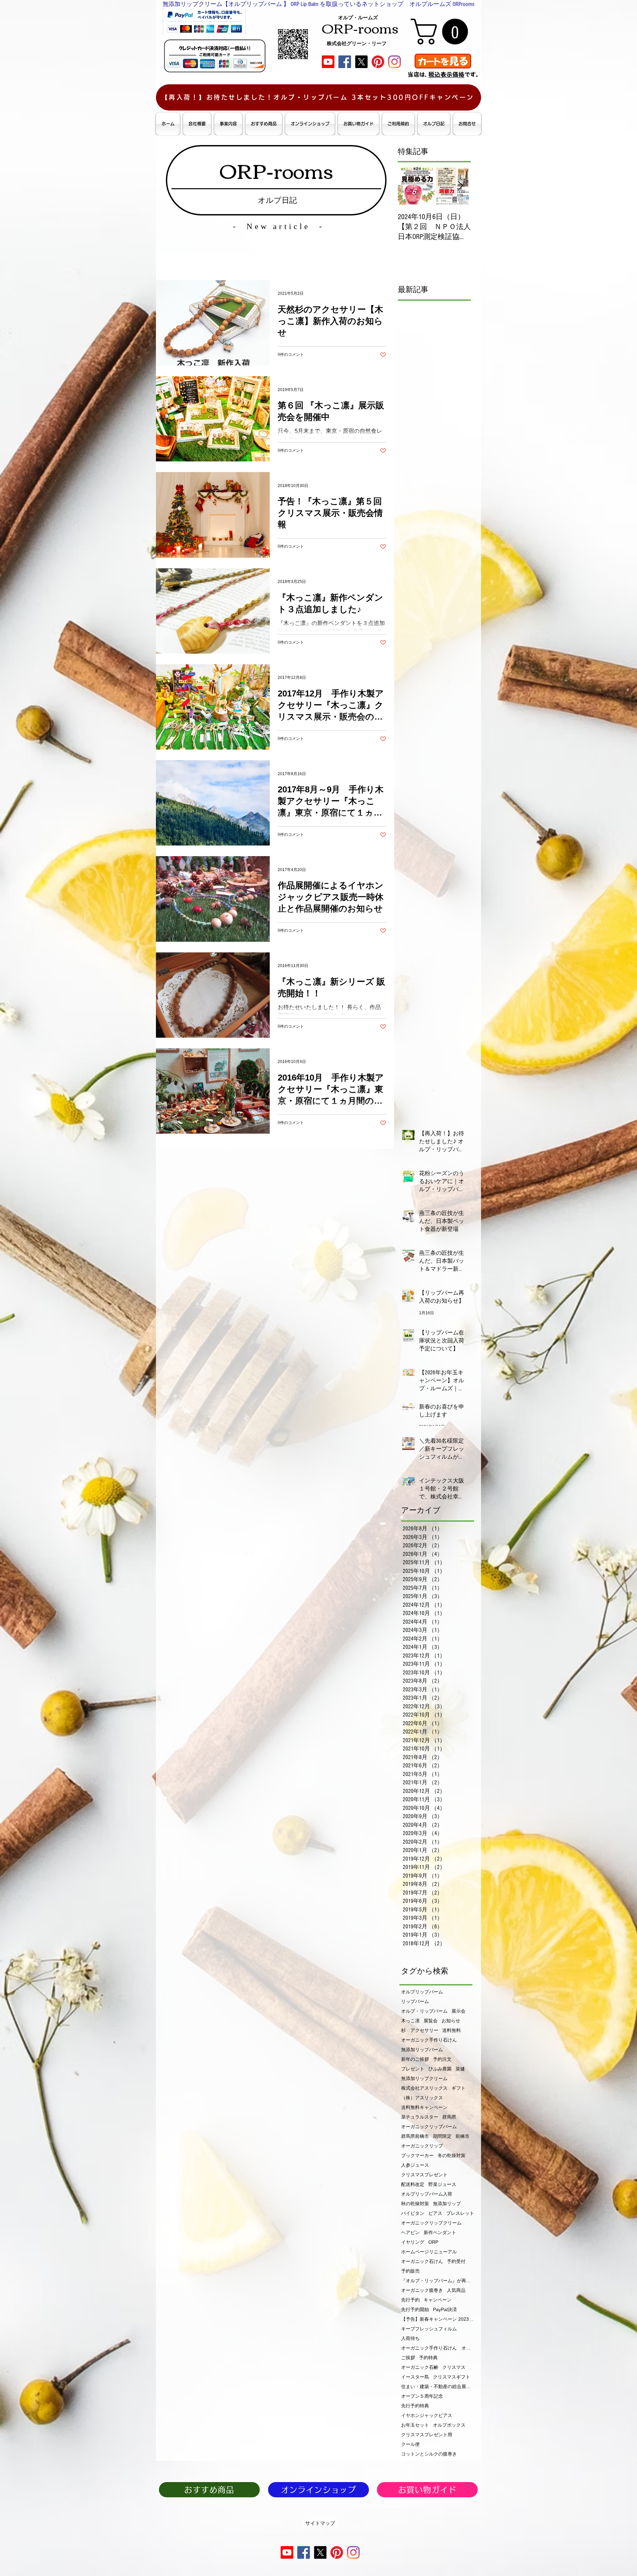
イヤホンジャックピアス (427, 2415)
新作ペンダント (440, 2232)
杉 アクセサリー (420, 2030)
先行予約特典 (415, 2406)
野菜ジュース (442, 2184)
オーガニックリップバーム (429, 2127)
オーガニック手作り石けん (429, 2040)
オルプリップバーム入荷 (427, 2194)
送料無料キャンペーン (424, 2107)
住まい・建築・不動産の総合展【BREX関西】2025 (438, 2386)
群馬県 (449, 2117)
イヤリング (413, 2242)
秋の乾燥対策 (415, 2204)
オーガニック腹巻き (422, 2290)
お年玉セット (415, 2425)
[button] (442, 32)
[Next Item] (460, 186)
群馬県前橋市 (415, 2136)
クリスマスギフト (452, 2377)
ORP (433, 2242)
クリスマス (454, 2367)
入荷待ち (410, 2338)
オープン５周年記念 (422, 2396)
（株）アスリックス (422, 2098)
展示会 (459, 2011)
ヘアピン (410, 2232)
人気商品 (456, 2290)
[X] (361, 62)
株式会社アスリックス (424, 2088)
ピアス (435, 2213)
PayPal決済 (445, 2309)
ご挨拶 (408, 2358)
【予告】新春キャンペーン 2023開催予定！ (438, 2319)
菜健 (460, 2069)
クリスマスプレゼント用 (427, 2435)
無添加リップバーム (422, 2050)
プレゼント (413, 2069)
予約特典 (428, 2358)
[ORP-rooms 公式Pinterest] (378, 62)
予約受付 (456, 2261)
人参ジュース (415, 2165)
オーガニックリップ (422, 2146)
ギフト (459, 2088)
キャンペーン (438, 2300)
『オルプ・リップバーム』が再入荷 (438, 2281)
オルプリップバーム (422, 1992)
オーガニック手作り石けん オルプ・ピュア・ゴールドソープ (438, 2348)
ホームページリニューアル (429, 2252)
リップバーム (415, 2001)
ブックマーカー (417, 2155)
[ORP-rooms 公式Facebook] (345, 62)
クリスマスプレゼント (424, 2175)
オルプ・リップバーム (424, 2011)
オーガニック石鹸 (420, 2367)
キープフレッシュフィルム (429, 2329)
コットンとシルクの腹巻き (429, 2454)
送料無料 (452, 2030)
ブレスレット (460, 2213)
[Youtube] (328, 62)
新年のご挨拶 (415, 2059)
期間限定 (442, 2136)
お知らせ (451, 2021)
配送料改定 (413, 2184)
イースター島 (415, 2377)
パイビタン (413, 2213)
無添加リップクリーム (424, 2078)
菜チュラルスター (420, 2117)
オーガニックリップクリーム (431, 2223)
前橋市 (462, 2136)
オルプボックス (449, 2425)
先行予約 (410, 2300)
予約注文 (442, 2059)
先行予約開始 (415, 2309)
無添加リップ (447, 2204)
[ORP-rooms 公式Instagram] (394, 62)
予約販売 (410, 2271)
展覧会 (431, 2021)
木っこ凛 (410, 2021)
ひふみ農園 (440, 2069)
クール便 (410, 2444)
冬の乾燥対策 (452, 2155)
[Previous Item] (408, 186)
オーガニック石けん (422, 2261)
